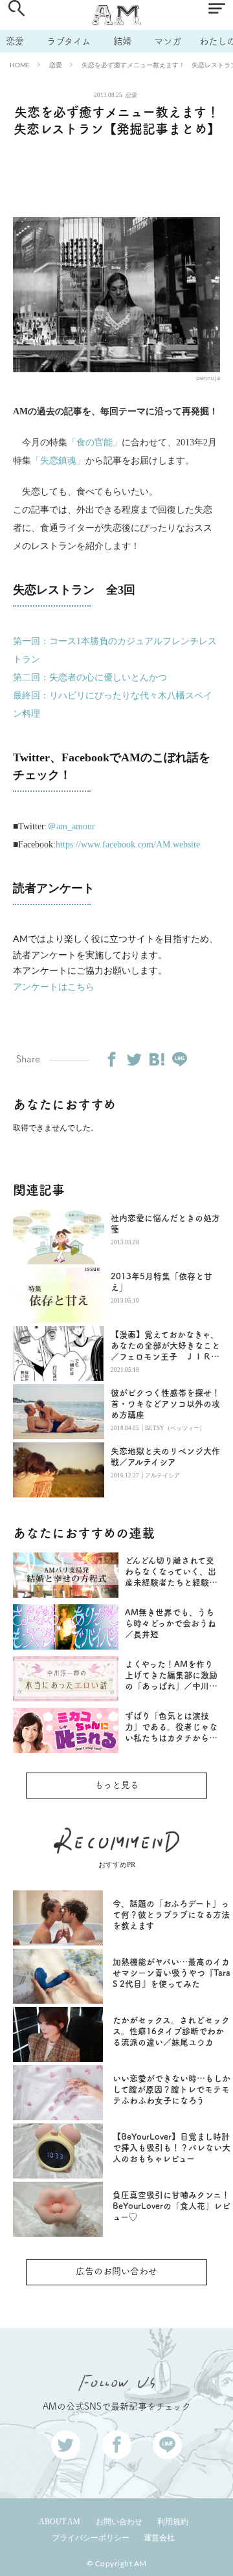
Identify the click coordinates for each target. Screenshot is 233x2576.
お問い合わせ (119, 2522)
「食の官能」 (94, 442)
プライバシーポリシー (91, 2538)
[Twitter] (134, 1059)
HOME (20, 65)
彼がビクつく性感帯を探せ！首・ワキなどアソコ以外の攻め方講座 (165, 1404)
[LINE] (179, 1059)
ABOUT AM (60, 2522)
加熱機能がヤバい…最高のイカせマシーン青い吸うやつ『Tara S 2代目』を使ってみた (172, 1973)
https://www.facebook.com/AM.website (128, 845)
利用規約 (173, 2522)
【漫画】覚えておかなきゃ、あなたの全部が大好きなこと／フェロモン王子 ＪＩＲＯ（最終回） (165, 1346)
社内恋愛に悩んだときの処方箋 (165, 1224)
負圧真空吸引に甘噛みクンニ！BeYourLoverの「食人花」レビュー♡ (172, 2206)
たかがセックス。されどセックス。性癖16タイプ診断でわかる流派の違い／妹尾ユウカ (171, 2031)
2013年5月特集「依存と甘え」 (161, 1282)
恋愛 (15, 41)
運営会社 (159, 2538)
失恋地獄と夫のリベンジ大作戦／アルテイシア (165, 1457)
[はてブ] (157, 1059)
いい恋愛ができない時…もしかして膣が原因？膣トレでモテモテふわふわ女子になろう (172, 2089)
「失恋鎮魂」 (58, 461)
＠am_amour (71, 826)
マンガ (168, 41)
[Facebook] (111, 1059)
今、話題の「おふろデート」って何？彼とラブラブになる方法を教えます (171, 1915)
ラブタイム (69, 41)
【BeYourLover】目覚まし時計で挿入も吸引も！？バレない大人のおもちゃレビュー (172, 2148)
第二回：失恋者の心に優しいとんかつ (90, 678)
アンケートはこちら (54, 986)
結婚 (122, 41)
